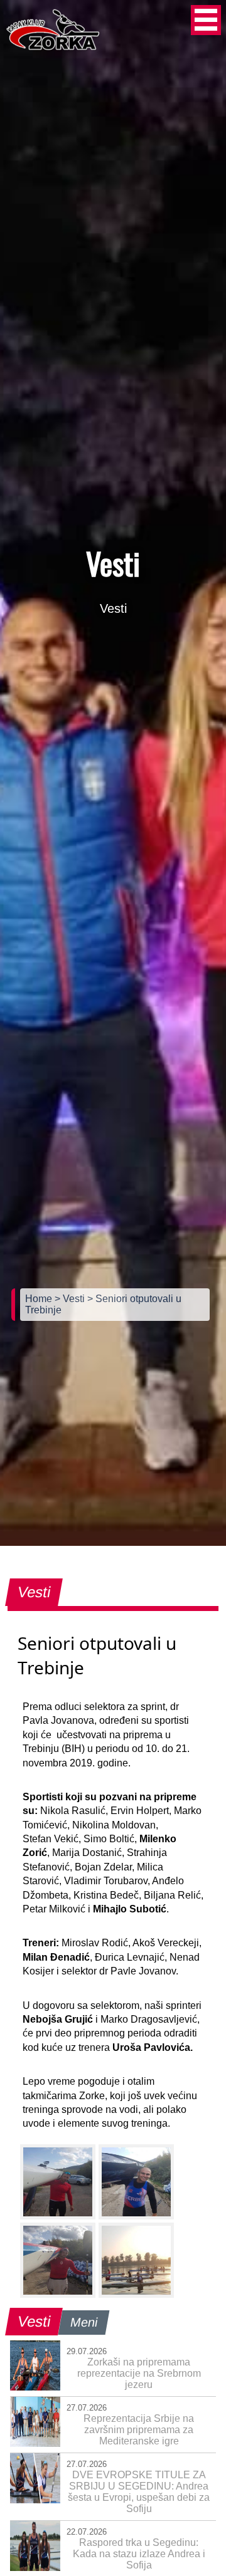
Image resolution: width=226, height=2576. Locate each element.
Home (40, 1299)
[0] (58, 2182)
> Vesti (71, 1299)
